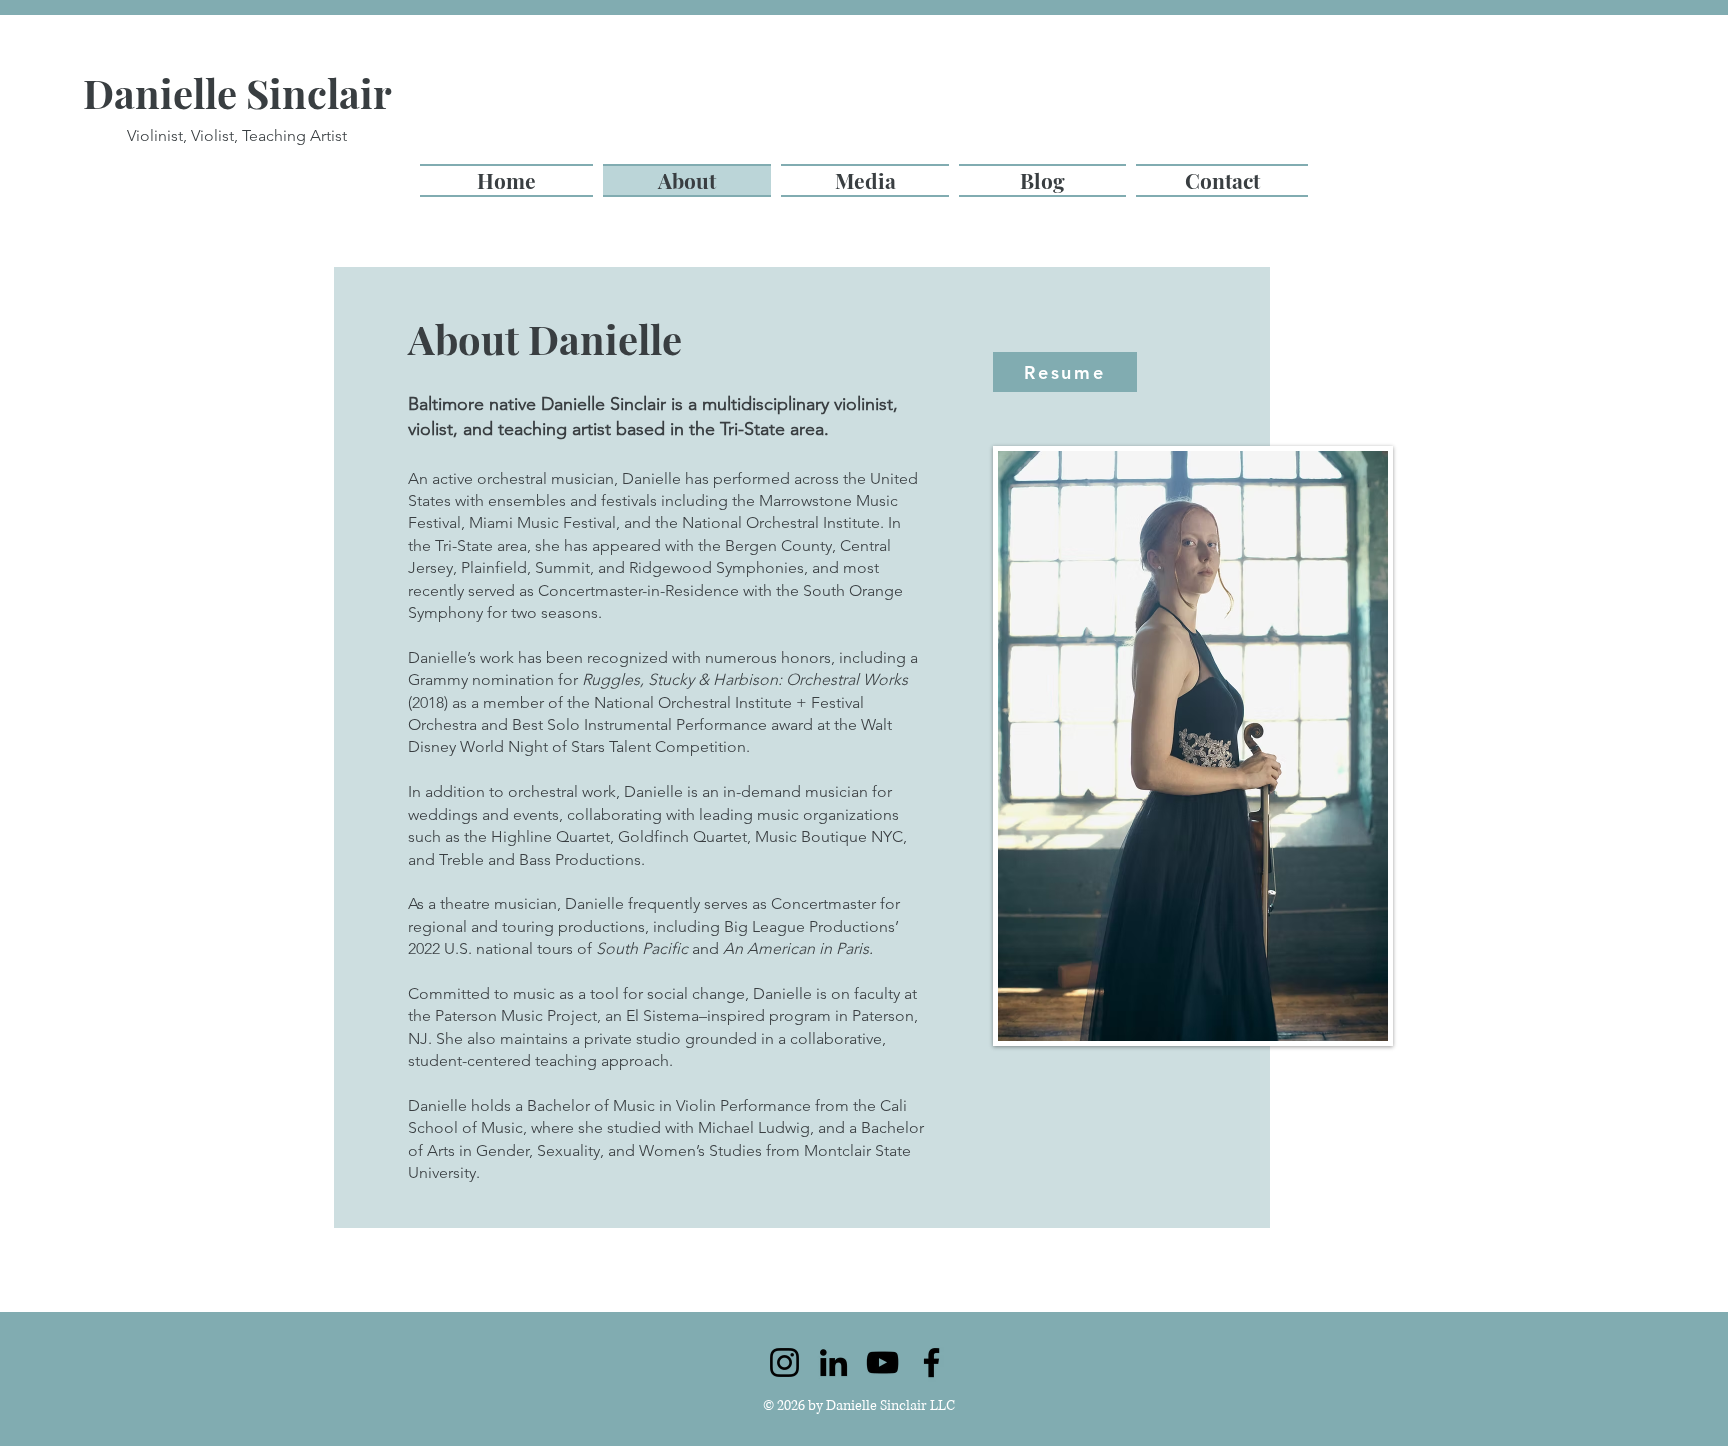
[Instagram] (784, 1362)
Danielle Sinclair (237, 92)
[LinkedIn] (833, 1362)
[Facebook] (931, 1362)
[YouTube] (882, 1362)
